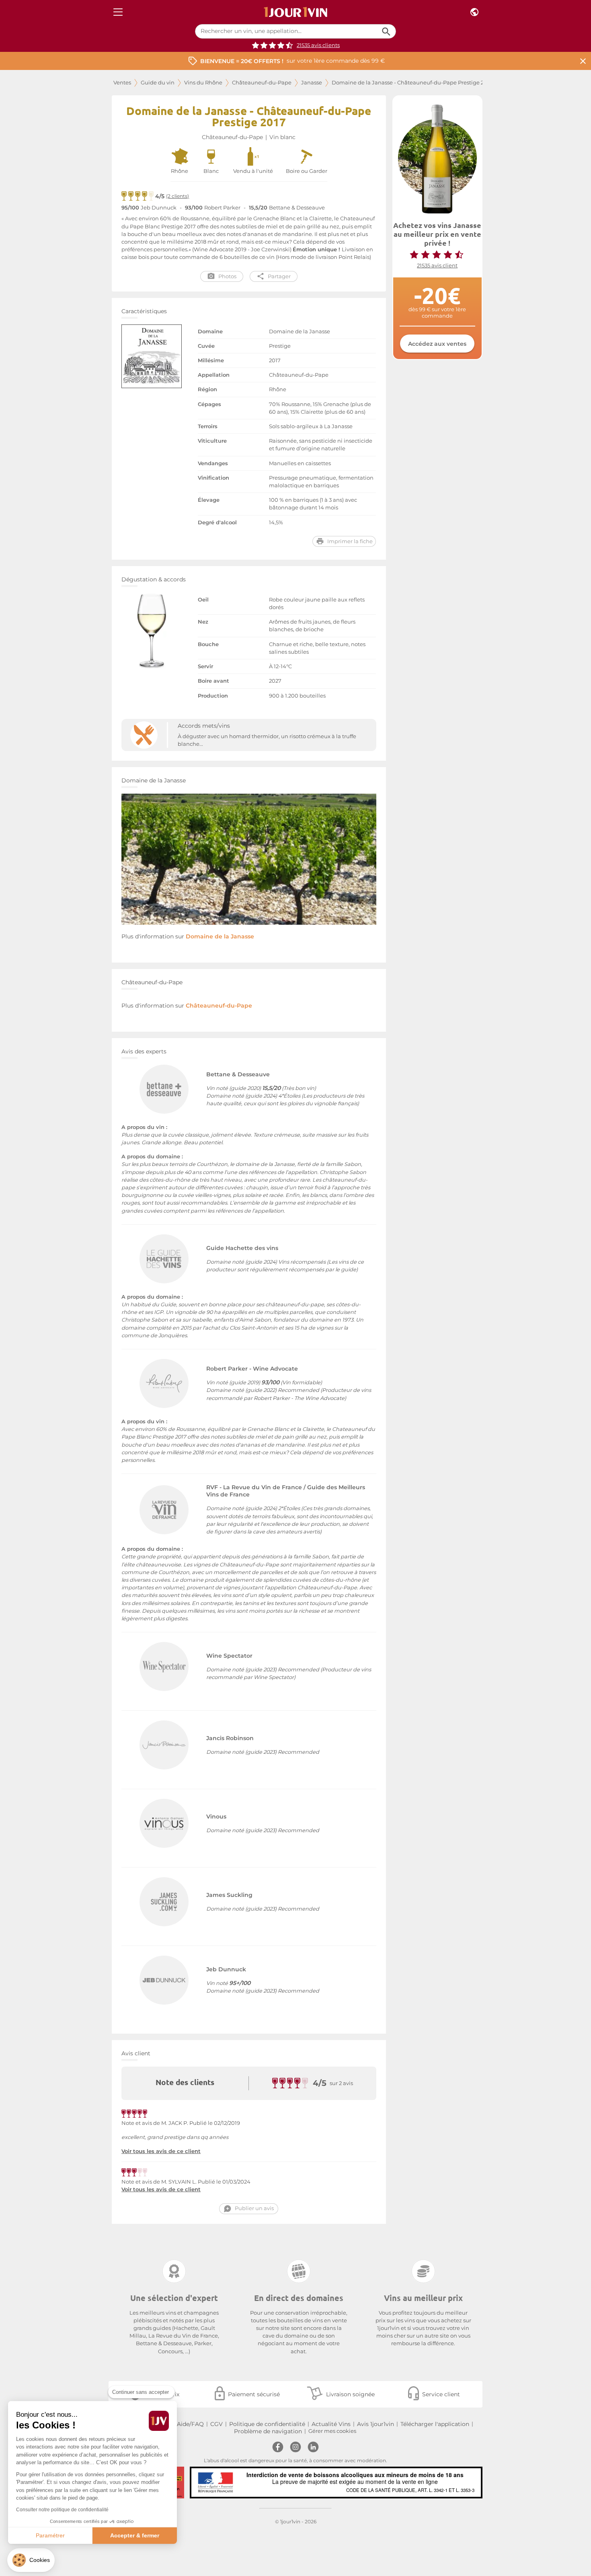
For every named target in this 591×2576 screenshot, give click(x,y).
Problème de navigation (268, 2431)
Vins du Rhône (203, 83)
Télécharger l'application (435, 2424)
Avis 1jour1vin (376, 2424)
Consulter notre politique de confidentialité (62, 2510)
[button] (31, 2560)
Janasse (312, 83)
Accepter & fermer (135, 2535)
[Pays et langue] (474, 12)
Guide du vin (158, 83)
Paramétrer (50, 2535)
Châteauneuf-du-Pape (262, 83)
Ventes (122, 83)
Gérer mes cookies (332, 2431)
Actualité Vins (331, 2424)
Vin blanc (282, 137)
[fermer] (583, 61)
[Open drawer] (118, 12)
